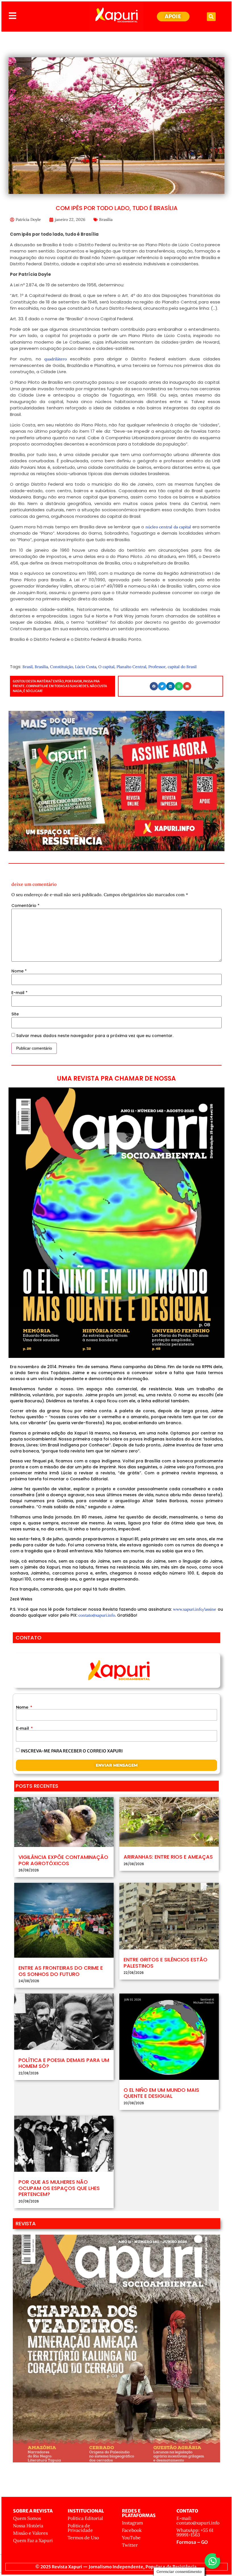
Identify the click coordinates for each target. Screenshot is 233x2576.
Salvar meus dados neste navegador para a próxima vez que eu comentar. (95, 1036)
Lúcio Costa (86, 667)
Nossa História (28, 2526)
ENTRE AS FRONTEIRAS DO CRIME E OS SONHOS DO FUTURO (61, 1971)
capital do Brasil (182, 667)
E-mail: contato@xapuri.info (198, 2520)
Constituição (62, 667)
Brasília (106, 219)
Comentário (25, 906)
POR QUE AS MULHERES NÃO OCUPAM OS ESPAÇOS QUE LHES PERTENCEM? (59, 2188)
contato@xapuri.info (97, 1615)
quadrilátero (56, 359)
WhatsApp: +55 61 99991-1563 (195, 2532)
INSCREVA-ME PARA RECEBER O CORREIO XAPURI (72, 1751)
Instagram (132, 2523)
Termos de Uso (83, 2538)
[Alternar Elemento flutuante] (212, 2561)
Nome (19, 971)
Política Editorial (85, 2518)
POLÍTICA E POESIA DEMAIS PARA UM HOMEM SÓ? (64, 2063)
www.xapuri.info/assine (195, 1609)
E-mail (19, 993)
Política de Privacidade (80, 2528)
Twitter (130, 2545)
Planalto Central (131, 667)
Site (15, 1014)
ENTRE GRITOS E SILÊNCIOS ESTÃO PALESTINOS (166, 1963)
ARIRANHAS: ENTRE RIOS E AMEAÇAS (168, 1857)
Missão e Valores (30, 2533)
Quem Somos (27, 2518)
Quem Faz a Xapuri (33, 2540)
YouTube (131, 2538)
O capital (106, 667)
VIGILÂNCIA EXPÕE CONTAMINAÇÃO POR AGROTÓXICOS (63, 1860)
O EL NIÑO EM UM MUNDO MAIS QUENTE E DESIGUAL (161, 2093)
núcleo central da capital (168, 527)
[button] (211, 17)
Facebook (132, 2530)
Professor (157, 667)
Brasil (28, 667)
